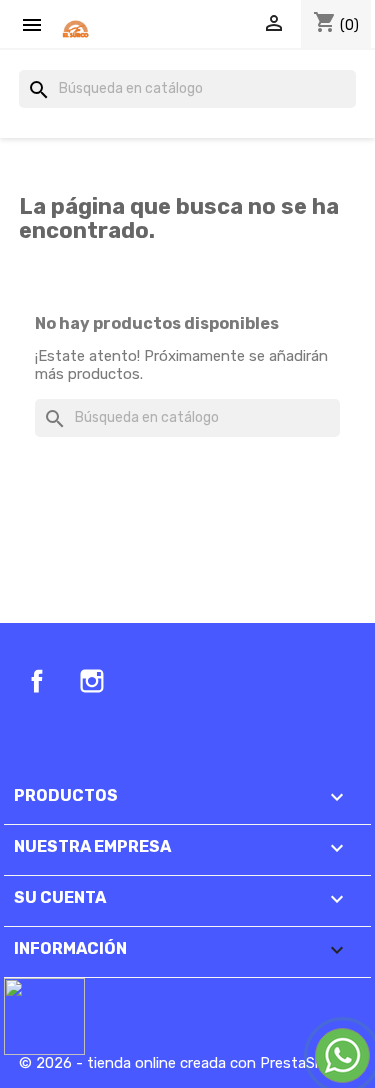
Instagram (92, 681)
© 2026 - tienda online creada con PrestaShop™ (184, 1063)
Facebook (37, 681)
